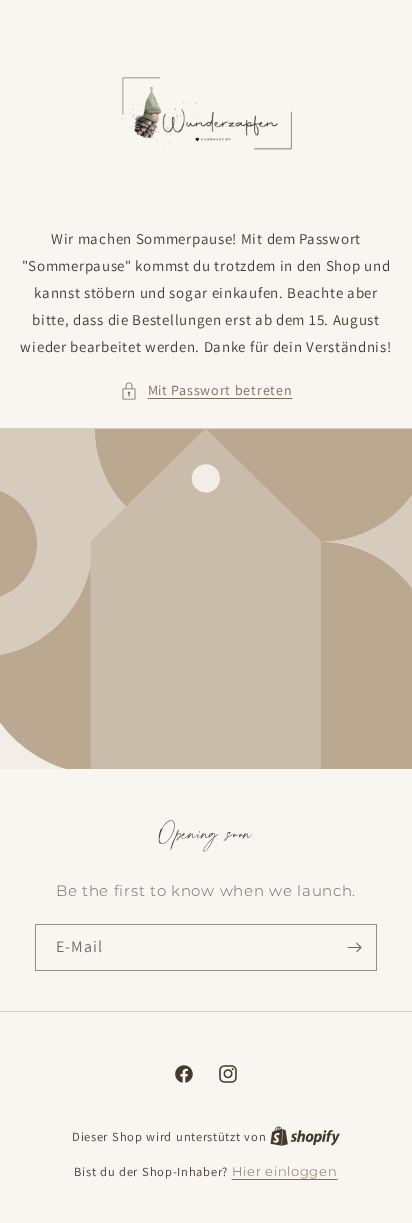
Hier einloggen (285, 1171)
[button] (206, 390)
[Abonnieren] (354, 947)
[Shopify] (305, 1136)
